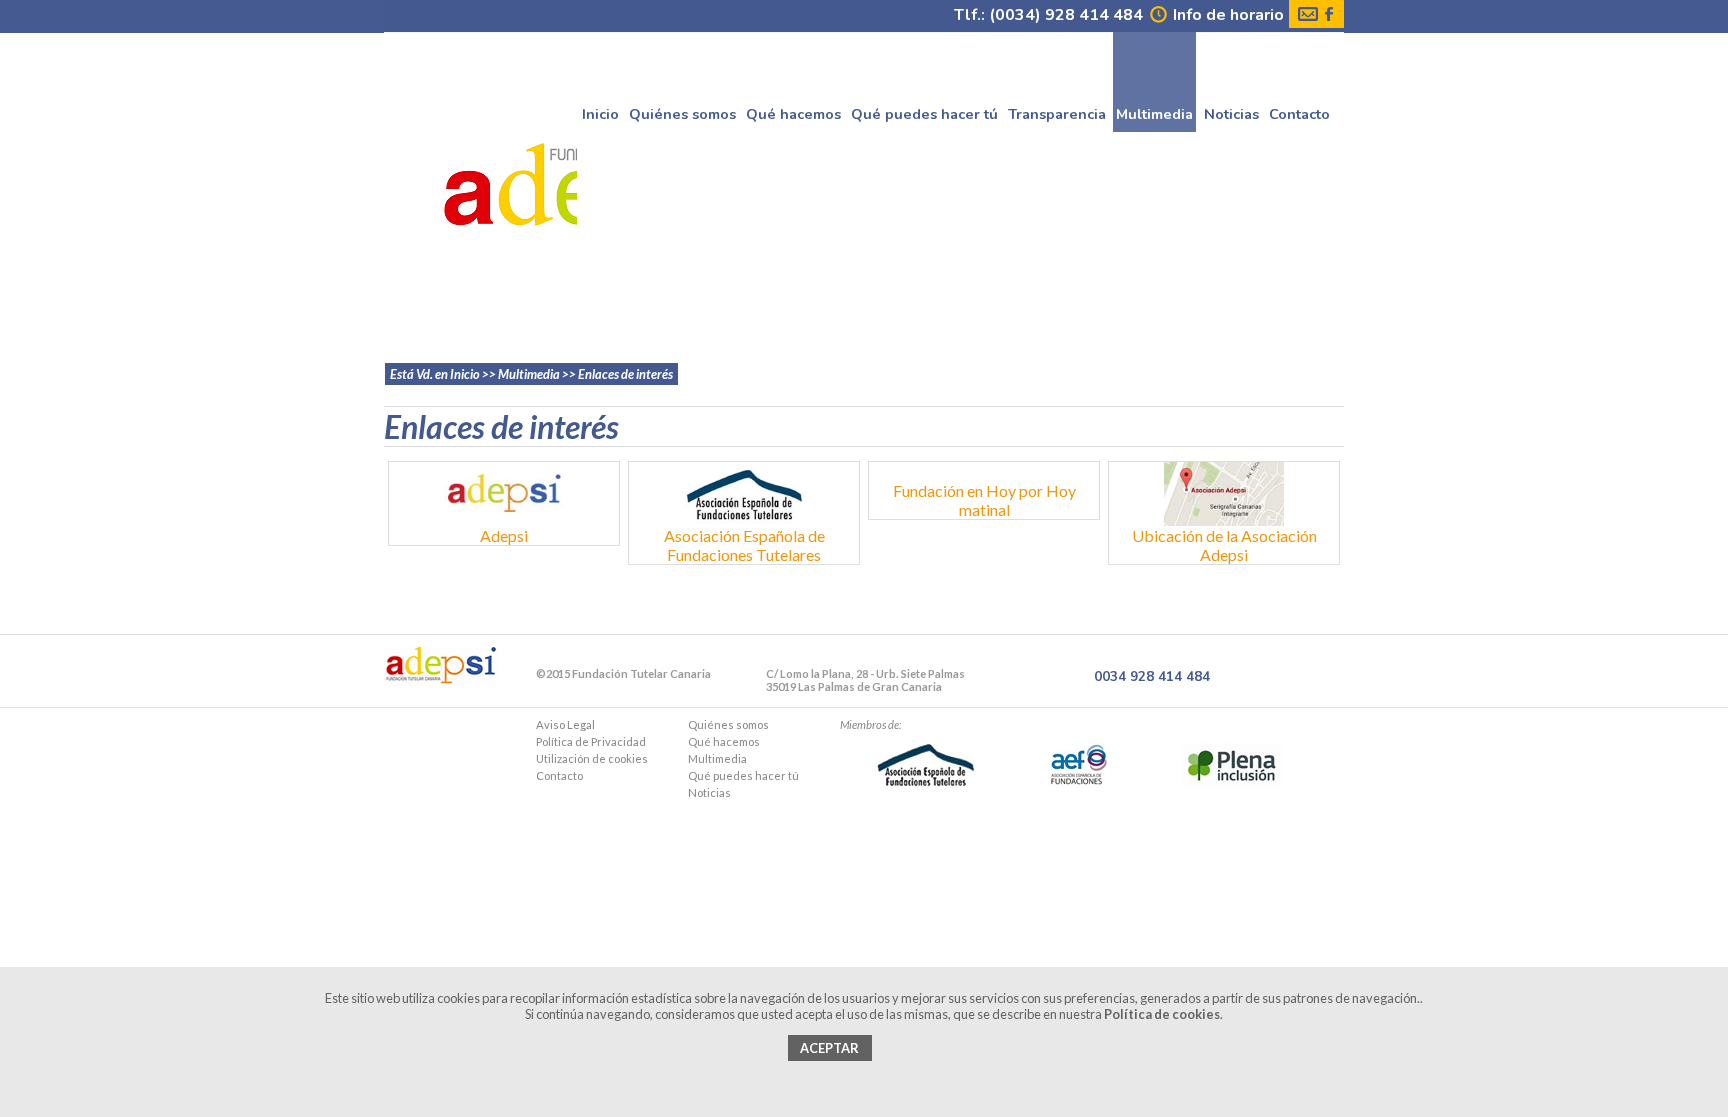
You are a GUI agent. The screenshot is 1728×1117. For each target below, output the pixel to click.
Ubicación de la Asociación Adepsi (1224, 545)
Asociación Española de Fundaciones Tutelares (744, 545)
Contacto (1299, 110)
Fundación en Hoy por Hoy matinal (984, 500)
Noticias (1231, 110)
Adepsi (504, 535)
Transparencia (1057, 110)
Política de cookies (1162, 1014)
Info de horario (1226, 15)
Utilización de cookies (592, 758)
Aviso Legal (565, 724)
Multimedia (717, 758)
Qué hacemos (793, 110)
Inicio (600, 110)
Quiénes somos (682, 110)
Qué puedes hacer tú (924, 110)
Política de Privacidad (591, 741)
